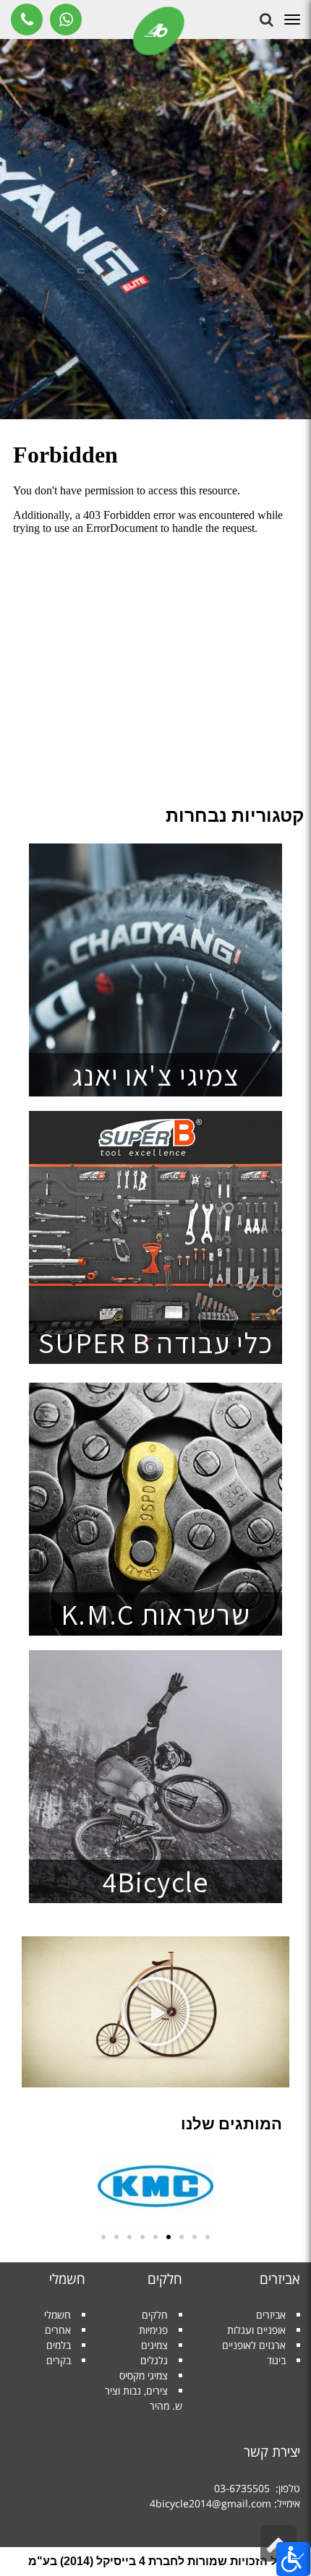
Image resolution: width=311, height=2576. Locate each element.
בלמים (59, 2345)
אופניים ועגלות (256, 2330)
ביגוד (276, 2360)
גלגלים (154, 2360)
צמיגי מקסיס (144, 2375)
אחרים (58, 2330)
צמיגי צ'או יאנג (156, 1075)
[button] (214, 409)
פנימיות (153, 2330)
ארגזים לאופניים (254, 2345)
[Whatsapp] (66, 20)
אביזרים (271, 2315)
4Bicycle (155, 1881)
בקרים (59, 2360)
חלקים (155, 2315)
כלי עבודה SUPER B (156, 1342)
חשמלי (57, 2315)
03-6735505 (242, 2488)
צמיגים (154, 2345)
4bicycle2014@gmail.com (210, 2503)
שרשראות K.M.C (155, 1614)
